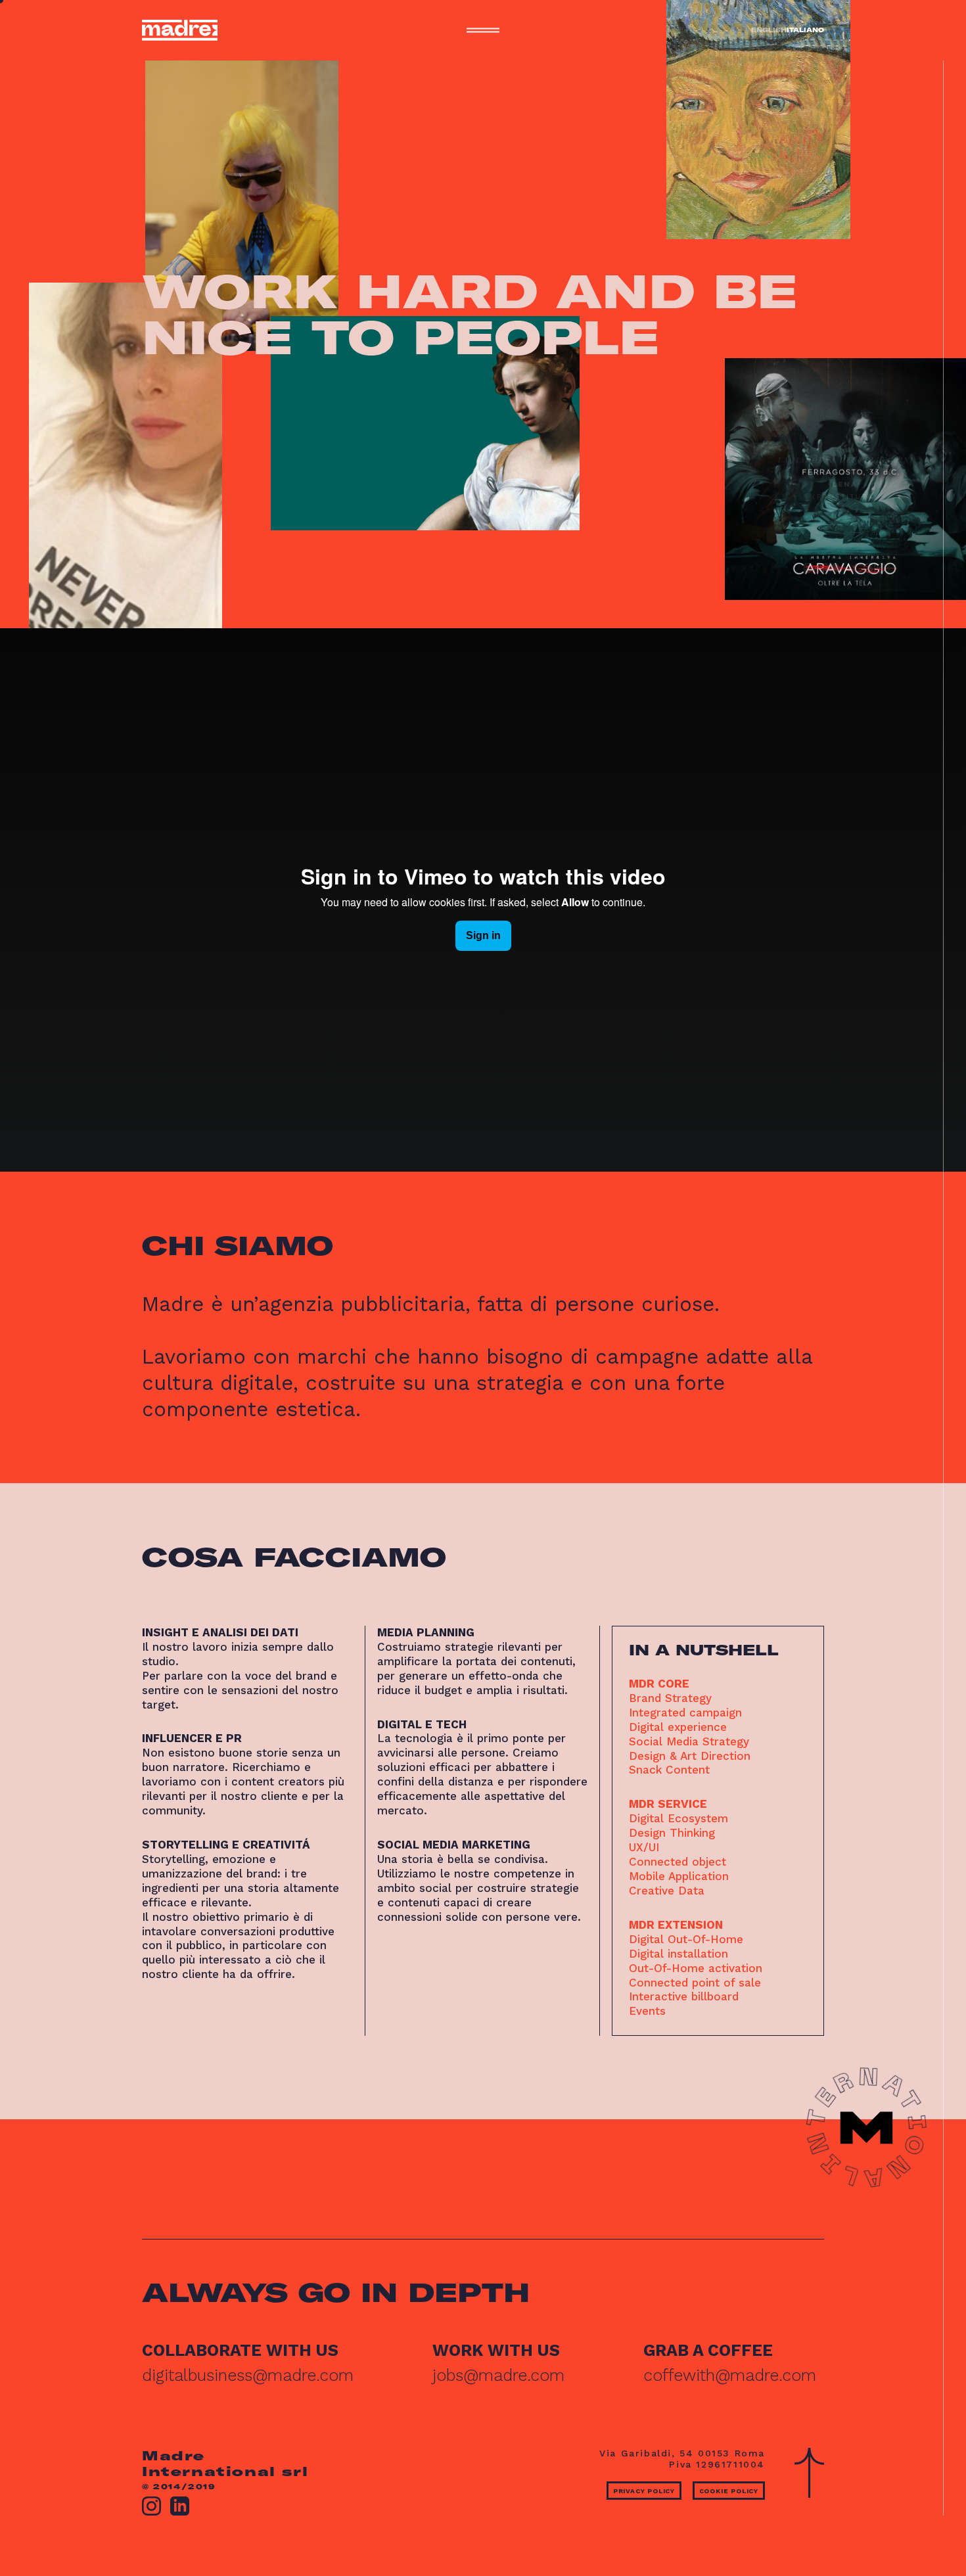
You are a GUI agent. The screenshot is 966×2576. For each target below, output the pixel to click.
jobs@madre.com (498, 2375)
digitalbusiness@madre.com (248, 2375)
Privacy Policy (644, 2491)
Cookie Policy (729, 2491)
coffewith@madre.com (730, 2375)
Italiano (805, 30)
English (769, 30)
